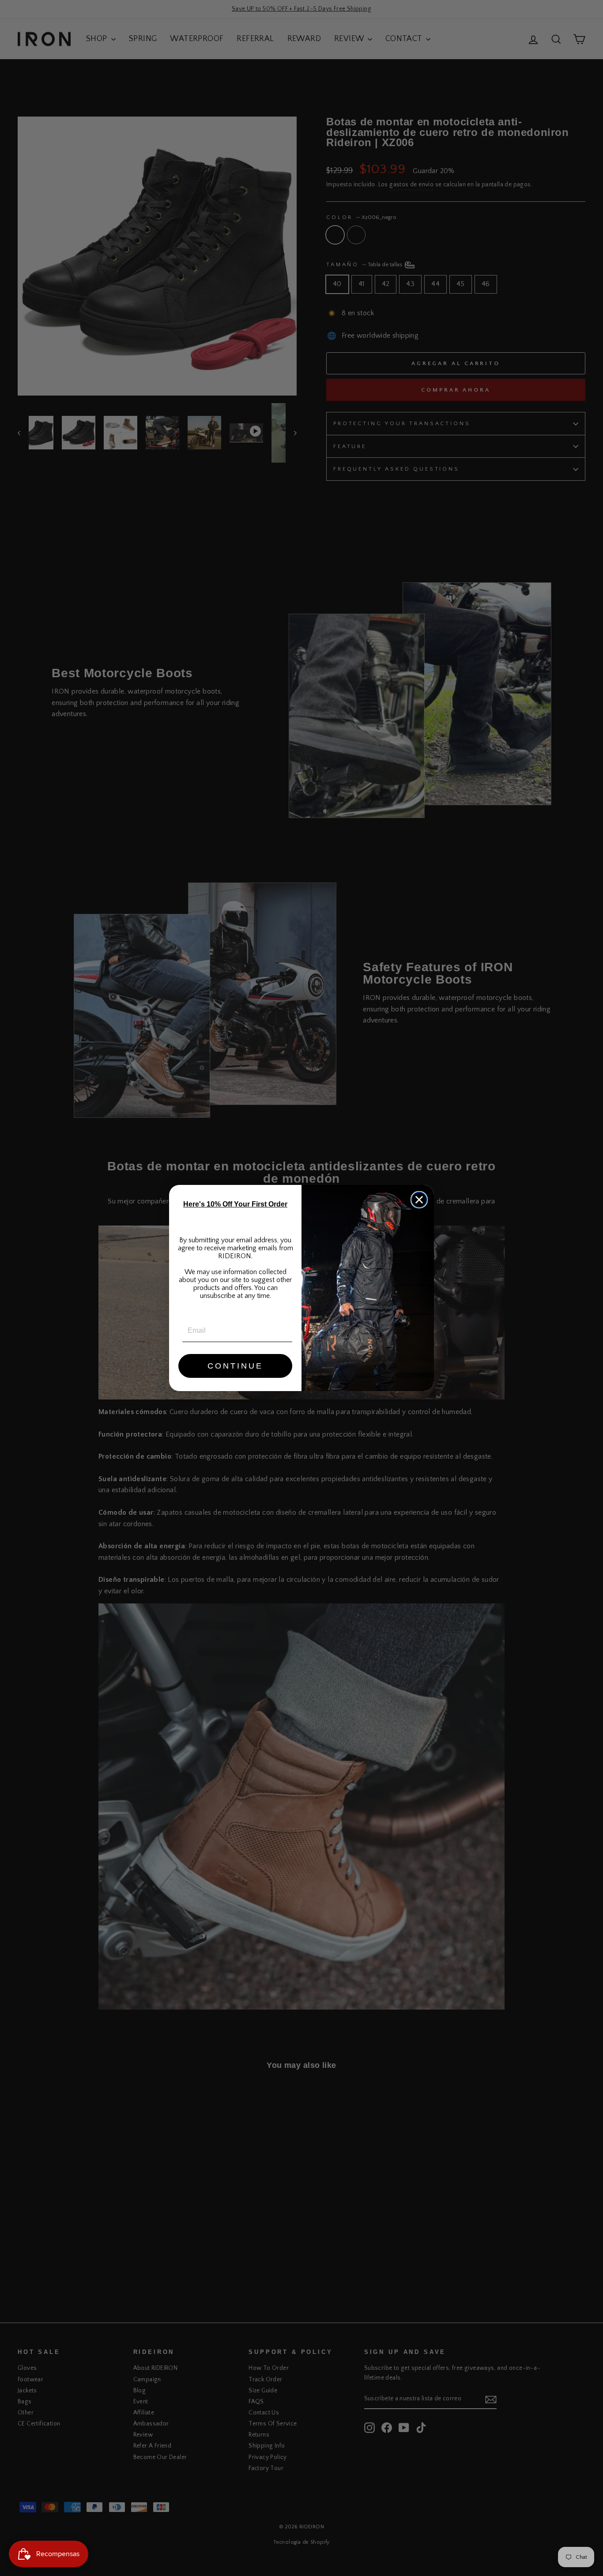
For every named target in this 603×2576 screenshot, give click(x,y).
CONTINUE (235, 1366)
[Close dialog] (419, 1200)
